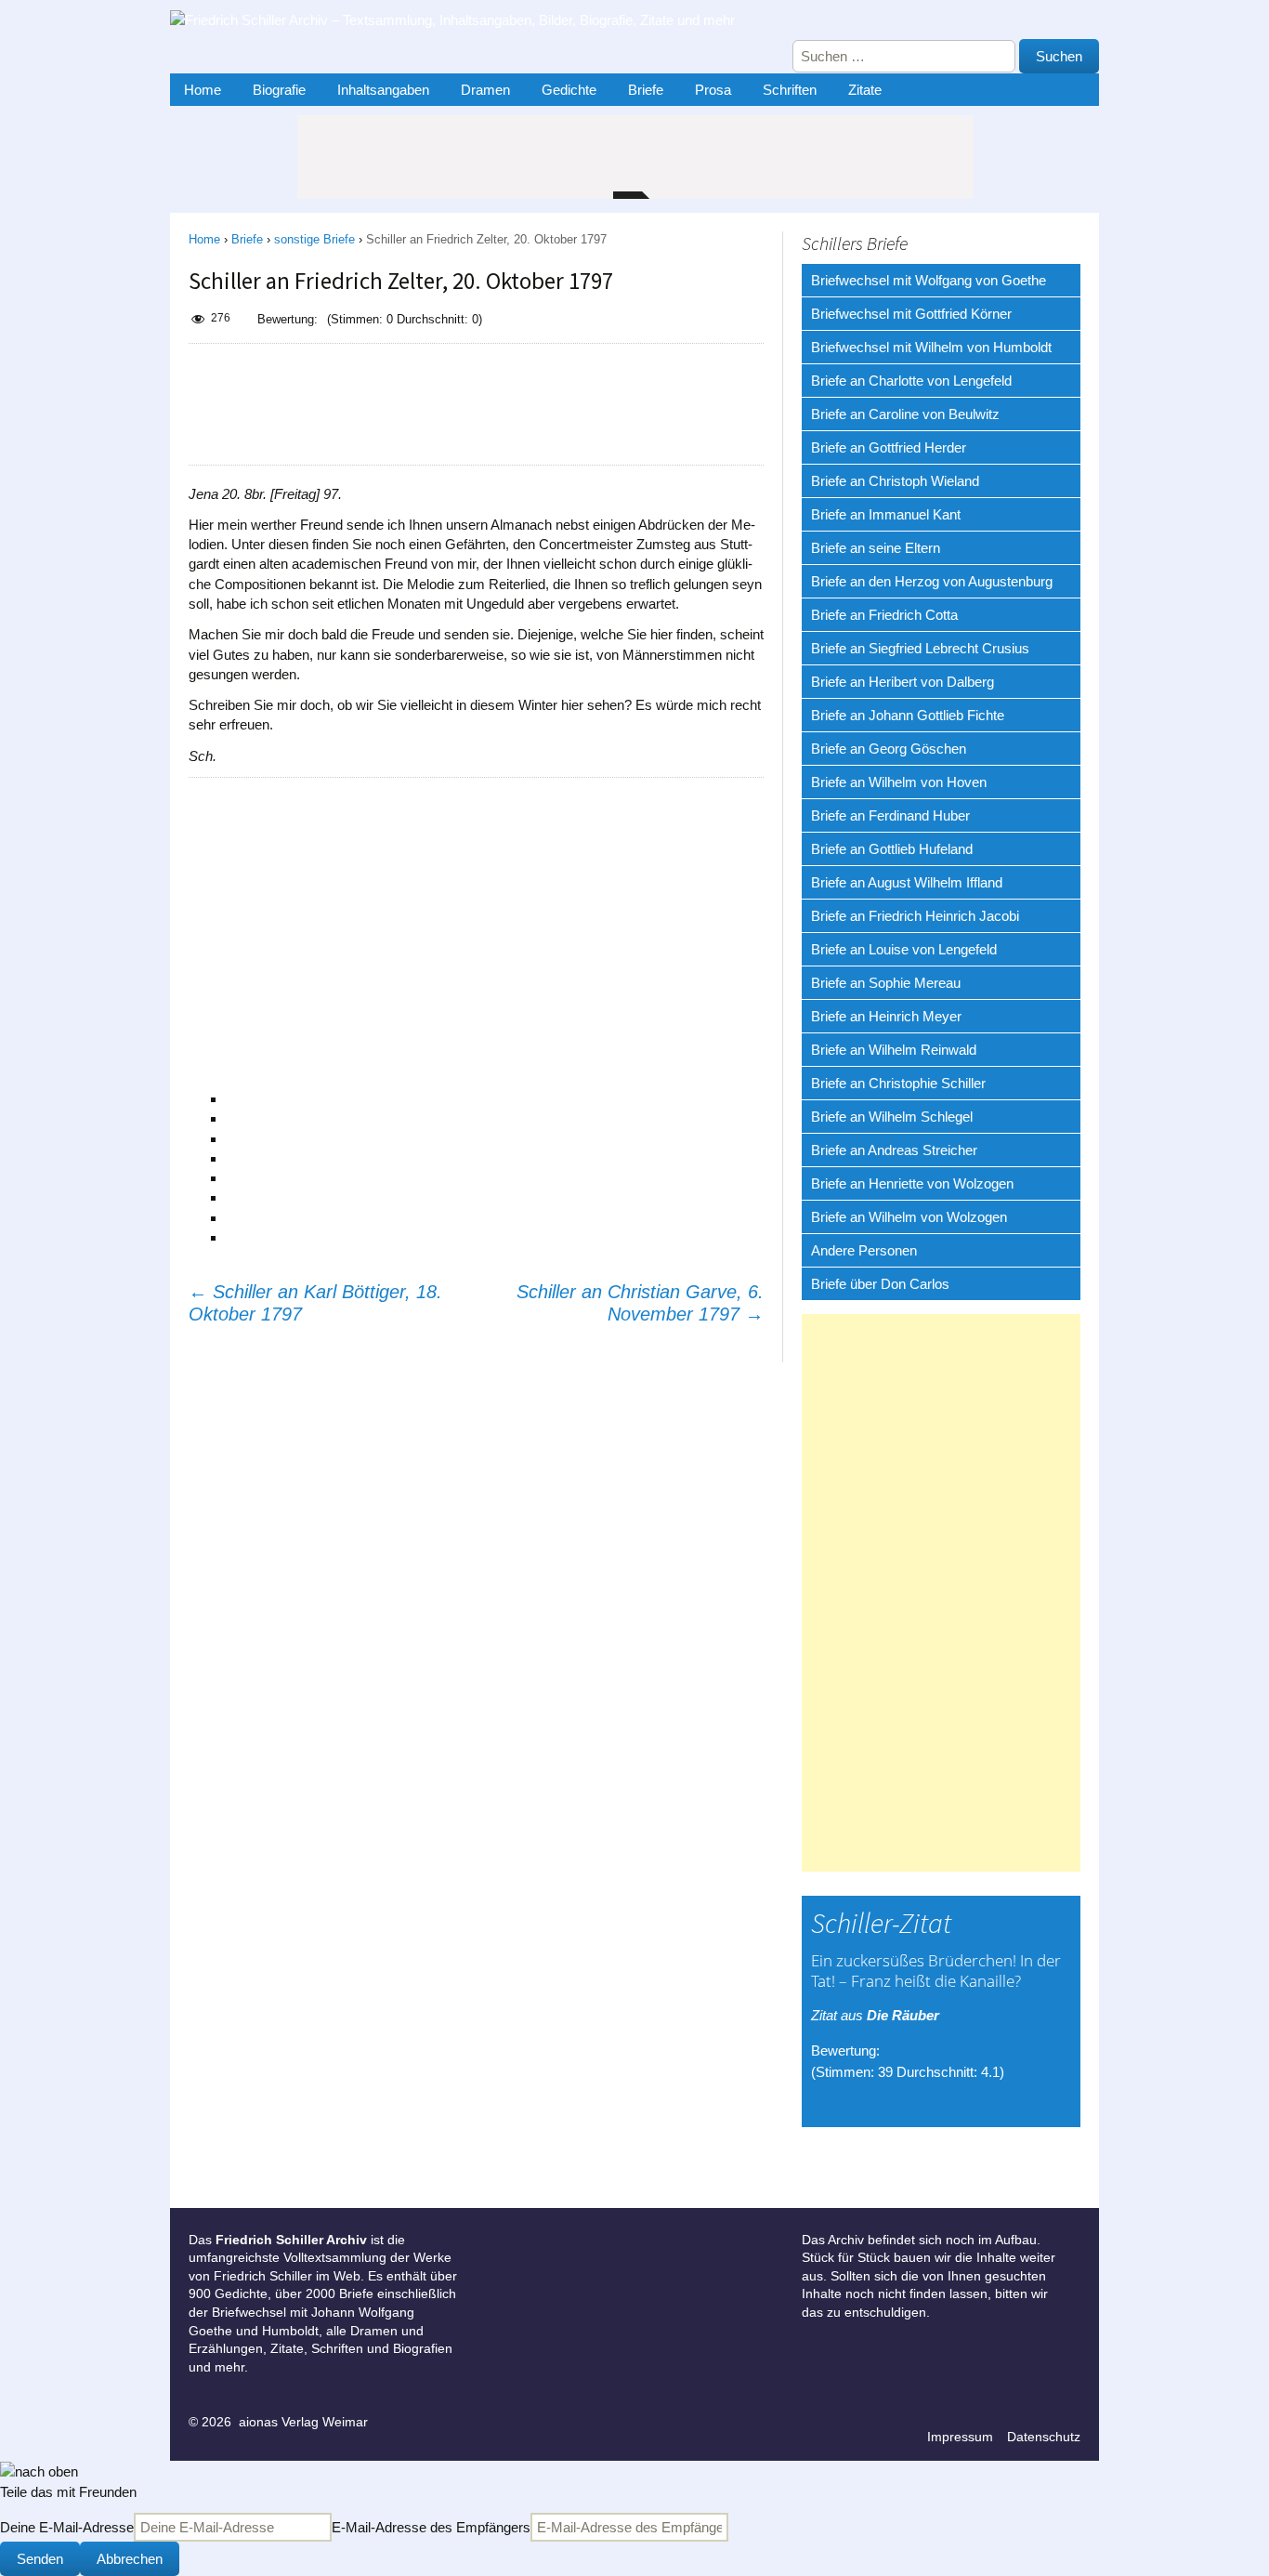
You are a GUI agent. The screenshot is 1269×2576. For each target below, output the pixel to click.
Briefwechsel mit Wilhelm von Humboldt (931, 347)
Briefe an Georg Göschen (889, 749)
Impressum (960, 2437)
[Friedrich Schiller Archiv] (467, 25)
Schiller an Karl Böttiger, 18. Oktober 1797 (315, 1303)
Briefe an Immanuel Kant (886, 514)
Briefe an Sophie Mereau (886, 983)
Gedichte (569, 90)
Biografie (279, 90)
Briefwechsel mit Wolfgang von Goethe (929, 280)
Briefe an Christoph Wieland (895, 481)
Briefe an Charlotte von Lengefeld (911, 381)
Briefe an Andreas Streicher (894, 1150)
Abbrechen (130, 2559)
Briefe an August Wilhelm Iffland (907, 882)
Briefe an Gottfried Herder (889, 447)
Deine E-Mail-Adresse (67, 2527)
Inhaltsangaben (383, 90)
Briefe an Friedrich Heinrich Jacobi (915, 916)
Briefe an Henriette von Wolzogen (912, 1183)
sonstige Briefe (314, 239)
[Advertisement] (476, 404)
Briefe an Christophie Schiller (898, 1083)
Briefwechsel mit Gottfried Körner (911, 314)
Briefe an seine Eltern (876, 548)
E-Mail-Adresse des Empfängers (431, 2527)
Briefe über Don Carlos (880, 1284)
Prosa (713, 90)
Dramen (485, 90)
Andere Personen (864, 1250)
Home (203, 90)
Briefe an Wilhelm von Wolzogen (909, 1217)
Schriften (790, 90)
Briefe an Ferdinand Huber (890, 815)
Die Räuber (903, 2015)
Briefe (646, 90)
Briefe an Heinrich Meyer (886, 1016)
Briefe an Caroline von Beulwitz (905, 414)
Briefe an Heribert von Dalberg (903, 682)
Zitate (865, 90)
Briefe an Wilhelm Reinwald (894, 1050)
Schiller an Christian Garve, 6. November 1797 (640, 1303)
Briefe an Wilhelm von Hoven (899, 782)
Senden (40, 2559)
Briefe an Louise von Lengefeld (904, 949)
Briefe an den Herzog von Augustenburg (932, 581)
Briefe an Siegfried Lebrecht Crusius (920, 648)
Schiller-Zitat (881, 1923)
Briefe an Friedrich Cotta (884, 615)
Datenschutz (1044, 2437)
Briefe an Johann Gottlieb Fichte (908, 715)
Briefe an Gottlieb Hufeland (892, 849)
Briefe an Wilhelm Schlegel (892, 1117)
